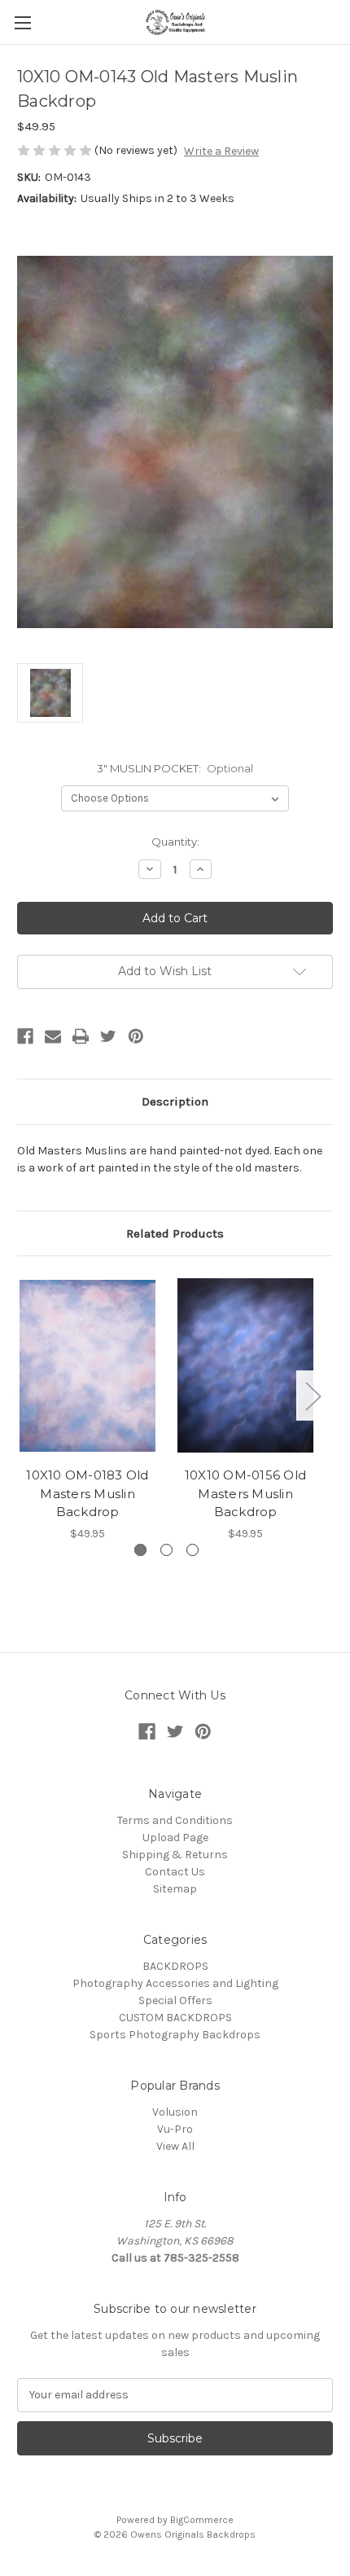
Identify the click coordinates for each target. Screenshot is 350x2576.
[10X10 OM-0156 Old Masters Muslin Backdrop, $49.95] (245, 1365)
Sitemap (175, 1889)
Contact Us (175, 1872)
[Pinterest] (136, 1036)
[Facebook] (25, 1036)
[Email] (53, 1036)
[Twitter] (108, 1036)
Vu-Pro (175, 2129)
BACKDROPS (175, 1966)
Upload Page (175, 1837)
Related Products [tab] (175, 1233)
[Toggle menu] (22, 22)
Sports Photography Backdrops (175, 2035)
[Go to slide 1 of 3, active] (140, 1550)
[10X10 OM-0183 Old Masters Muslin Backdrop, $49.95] (87, 1365)
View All (175, 2146)
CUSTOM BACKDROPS (175, 2018)
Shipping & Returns (175, 1855)
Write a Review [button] (221, 151)
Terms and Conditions (175, 1820)
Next (313, 1395)
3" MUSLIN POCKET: (175, 768)
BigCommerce (202, 2520)
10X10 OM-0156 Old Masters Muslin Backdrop (245, 1493)
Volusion (175, 2112)
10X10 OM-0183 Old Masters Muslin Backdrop (87, 1493)
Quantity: (175, 842)
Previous (21, 1395)
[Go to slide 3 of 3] (192, 1550)
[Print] (81, 1036)
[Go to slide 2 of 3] (166, 1550)
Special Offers (175, 2000)
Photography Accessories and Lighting (175, 1983)
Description (175, 1101)
